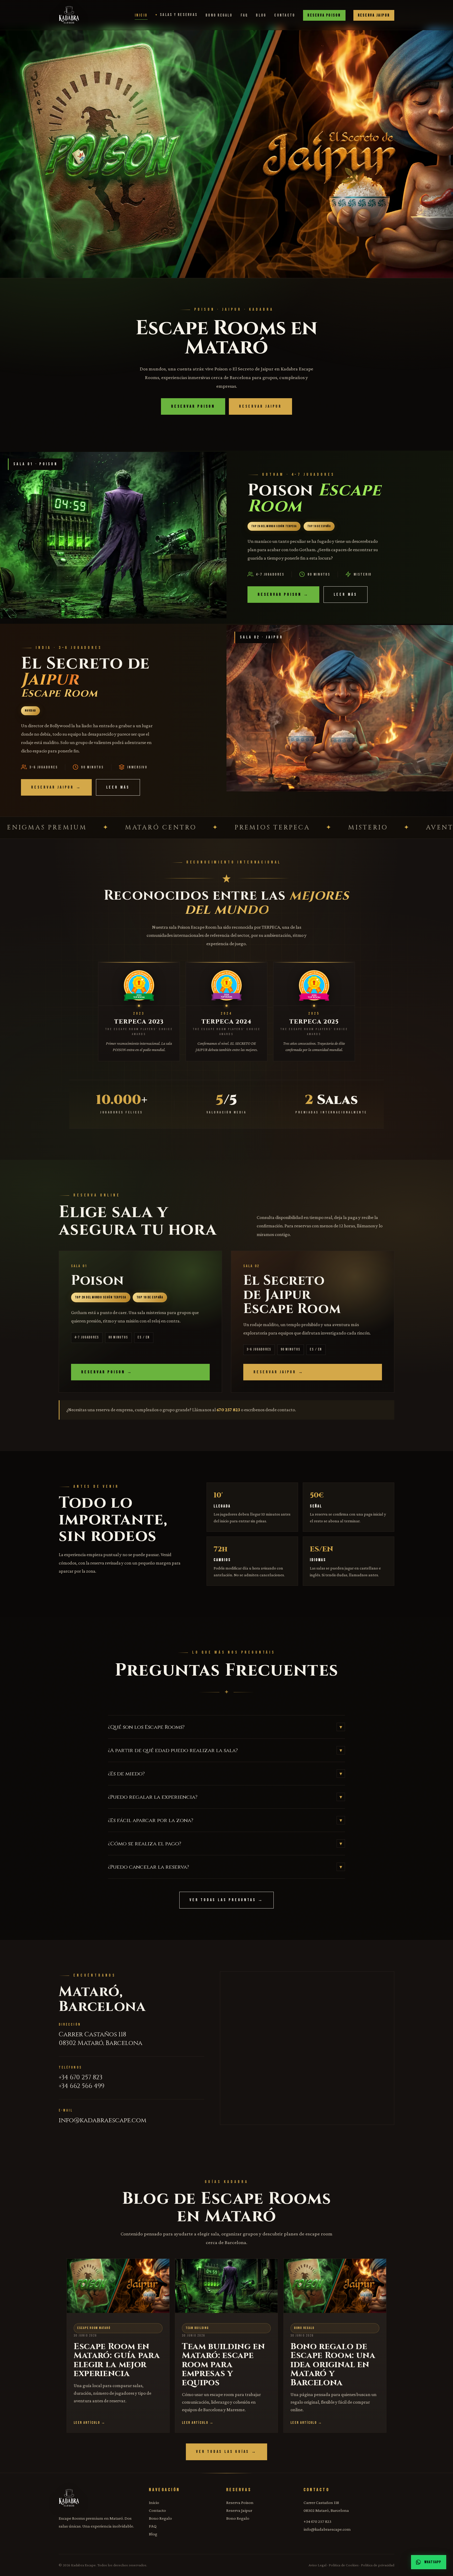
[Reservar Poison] (113, 152)
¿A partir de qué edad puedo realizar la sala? (225, 1750)
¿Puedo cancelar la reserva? (225, 1867)
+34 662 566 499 (82, 2086)
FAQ (244, 15)
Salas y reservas (179, 15)
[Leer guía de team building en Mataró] (226, 2283)
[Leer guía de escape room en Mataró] (118, 2283)
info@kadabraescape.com (103, 2120)
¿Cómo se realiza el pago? (225, 1844)
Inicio (141, 15)
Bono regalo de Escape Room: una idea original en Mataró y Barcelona (333, 2365)
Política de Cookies (344, 2565)
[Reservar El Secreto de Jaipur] (340, 152)
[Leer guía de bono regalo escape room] (335, 2283)
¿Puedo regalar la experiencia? (225, 1797)
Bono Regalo (219, 15)
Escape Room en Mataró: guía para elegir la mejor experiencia (117, 2360)
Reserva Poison (324, 15)
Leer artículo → (90, 2422)
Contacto (285, 15)
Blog (261, 15)
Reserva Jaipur (374, 15)
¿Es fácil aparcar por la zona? (225, 1820)
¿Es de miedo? (225, 1774)
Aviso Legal (317, 2565)
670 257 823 (228, 1410)
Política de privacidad (378, 2565)
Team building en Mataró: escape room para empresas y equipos (223, 2365)
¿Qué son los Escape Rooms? (225, 1727)
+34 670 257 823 (81, 2077)
